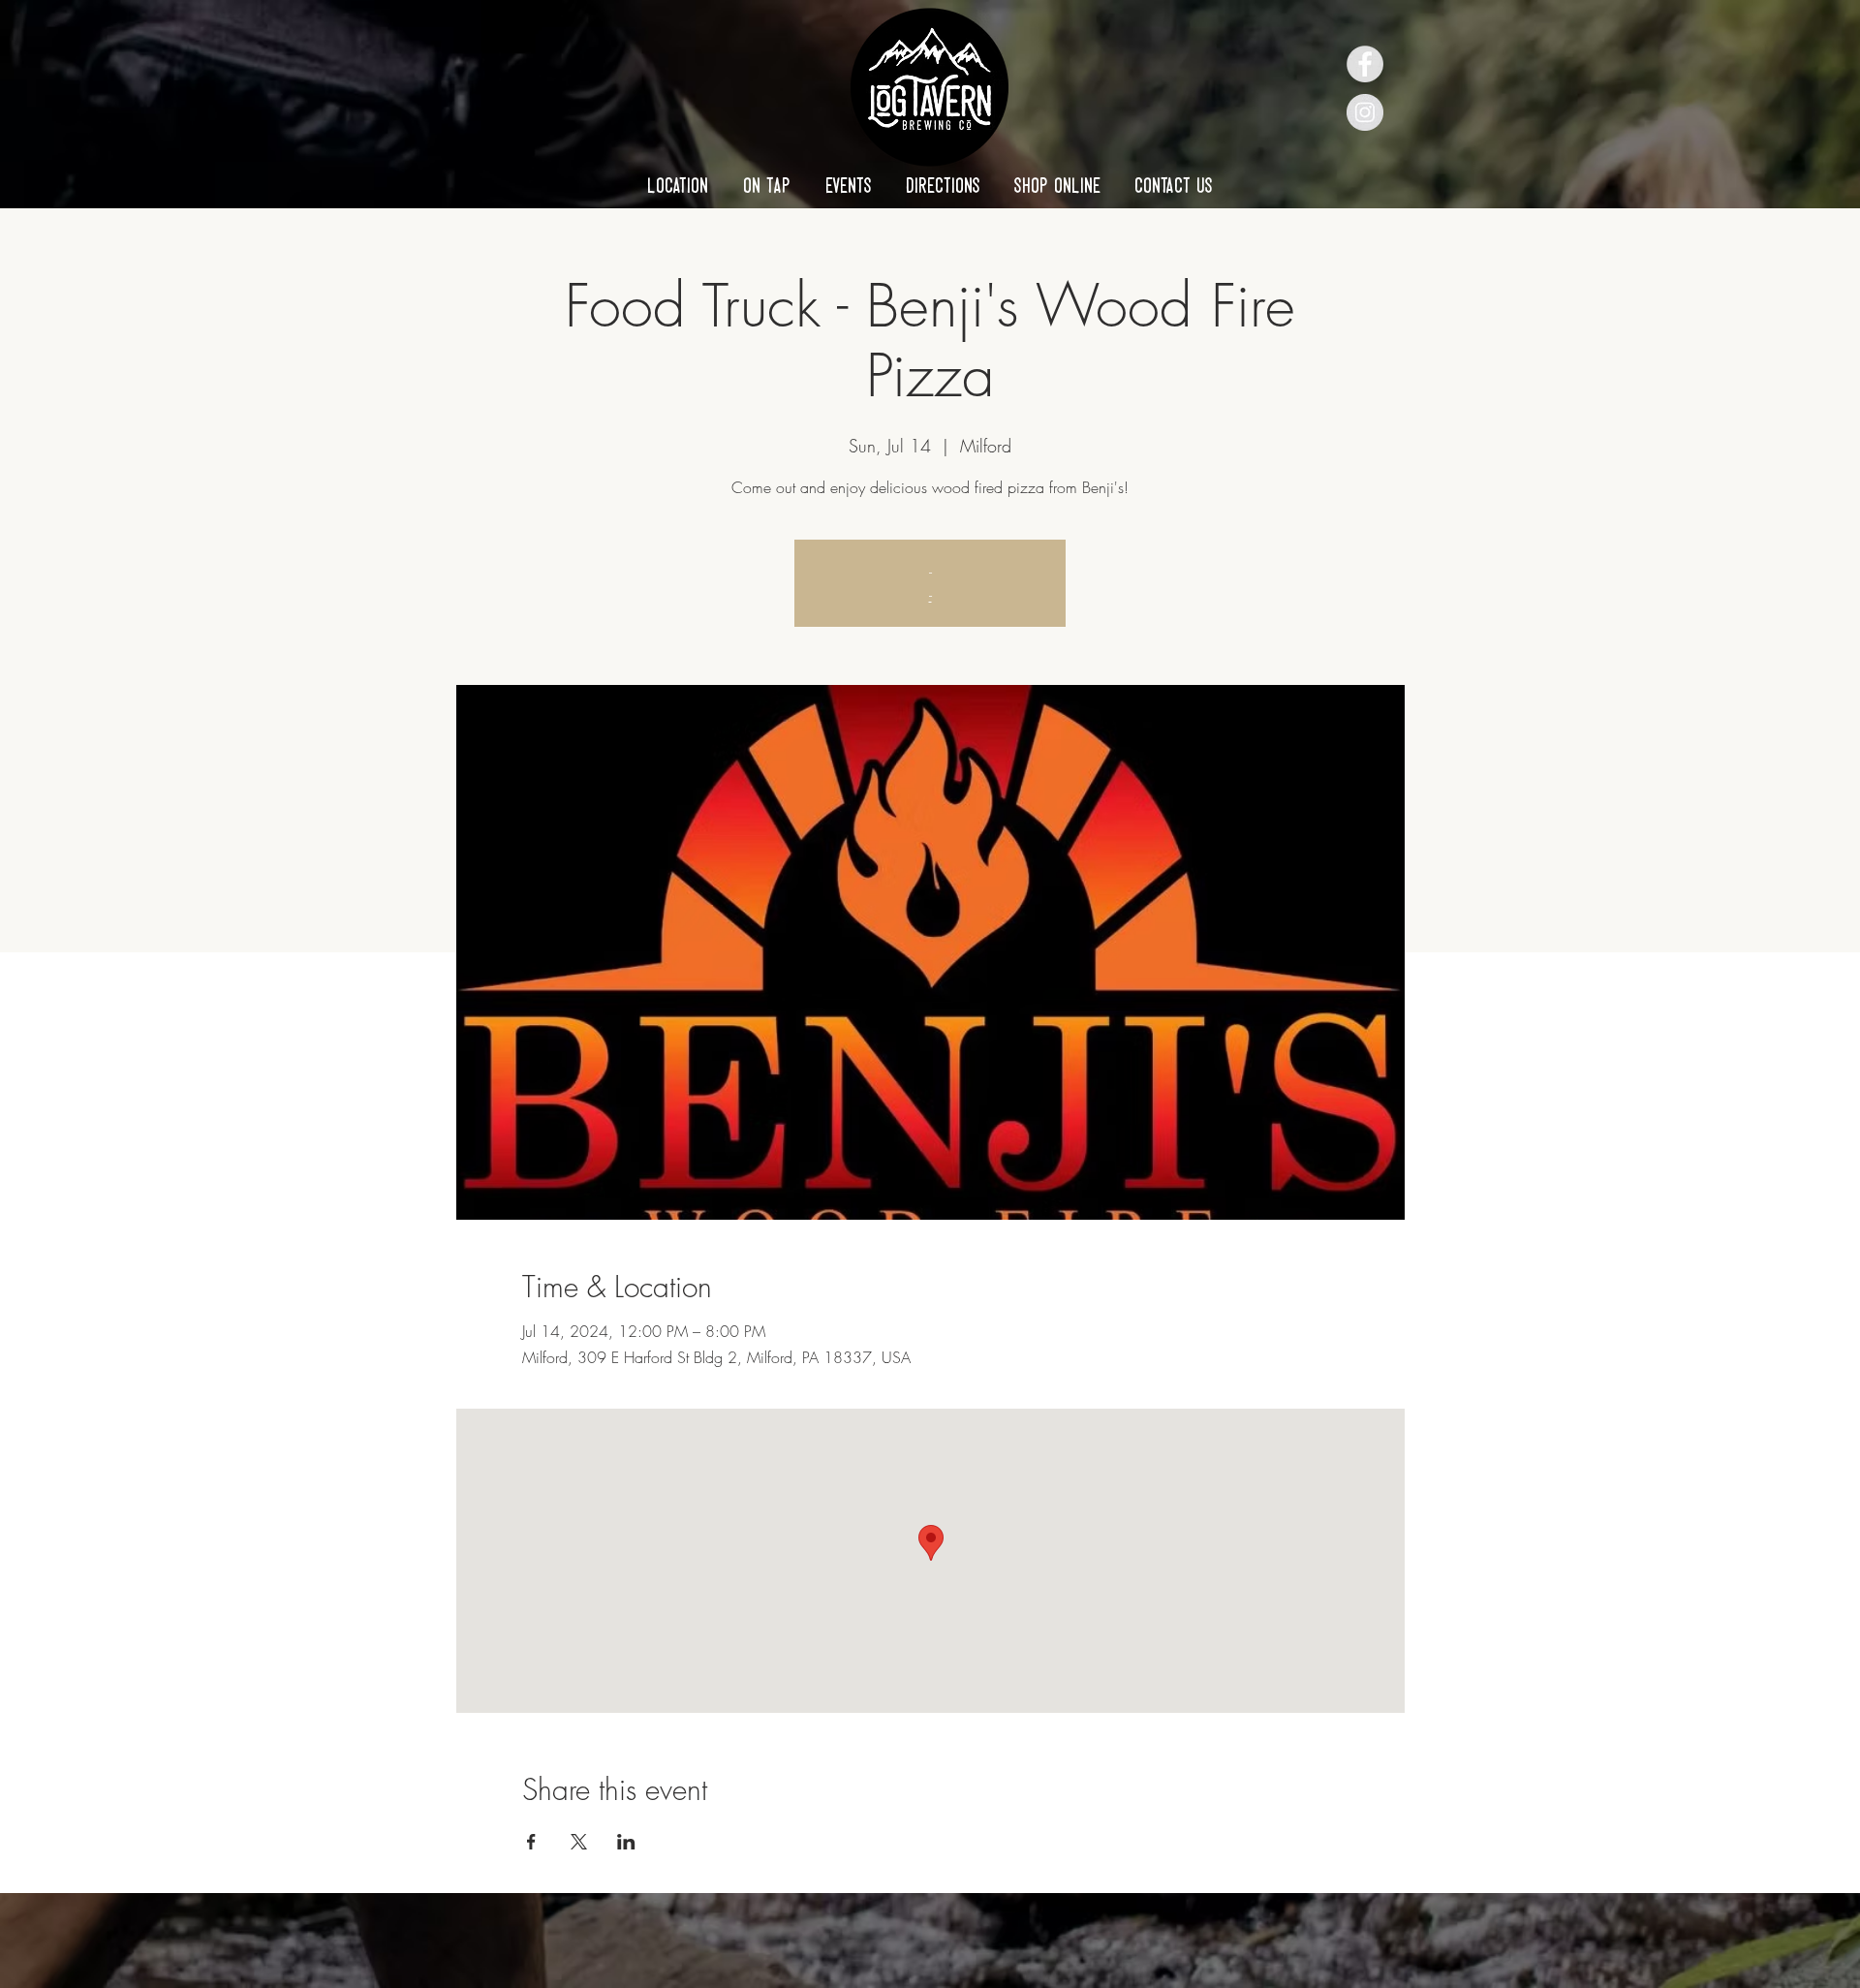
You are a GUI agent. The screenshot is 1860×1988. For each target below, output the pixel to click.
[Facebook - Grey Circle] (1365, 64)
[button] (678, 185)
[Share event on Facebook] (531, 1842)
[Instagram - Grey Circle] (1365, 112)
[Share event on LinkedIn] (626, 1842)
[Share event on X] (579, 1842)
